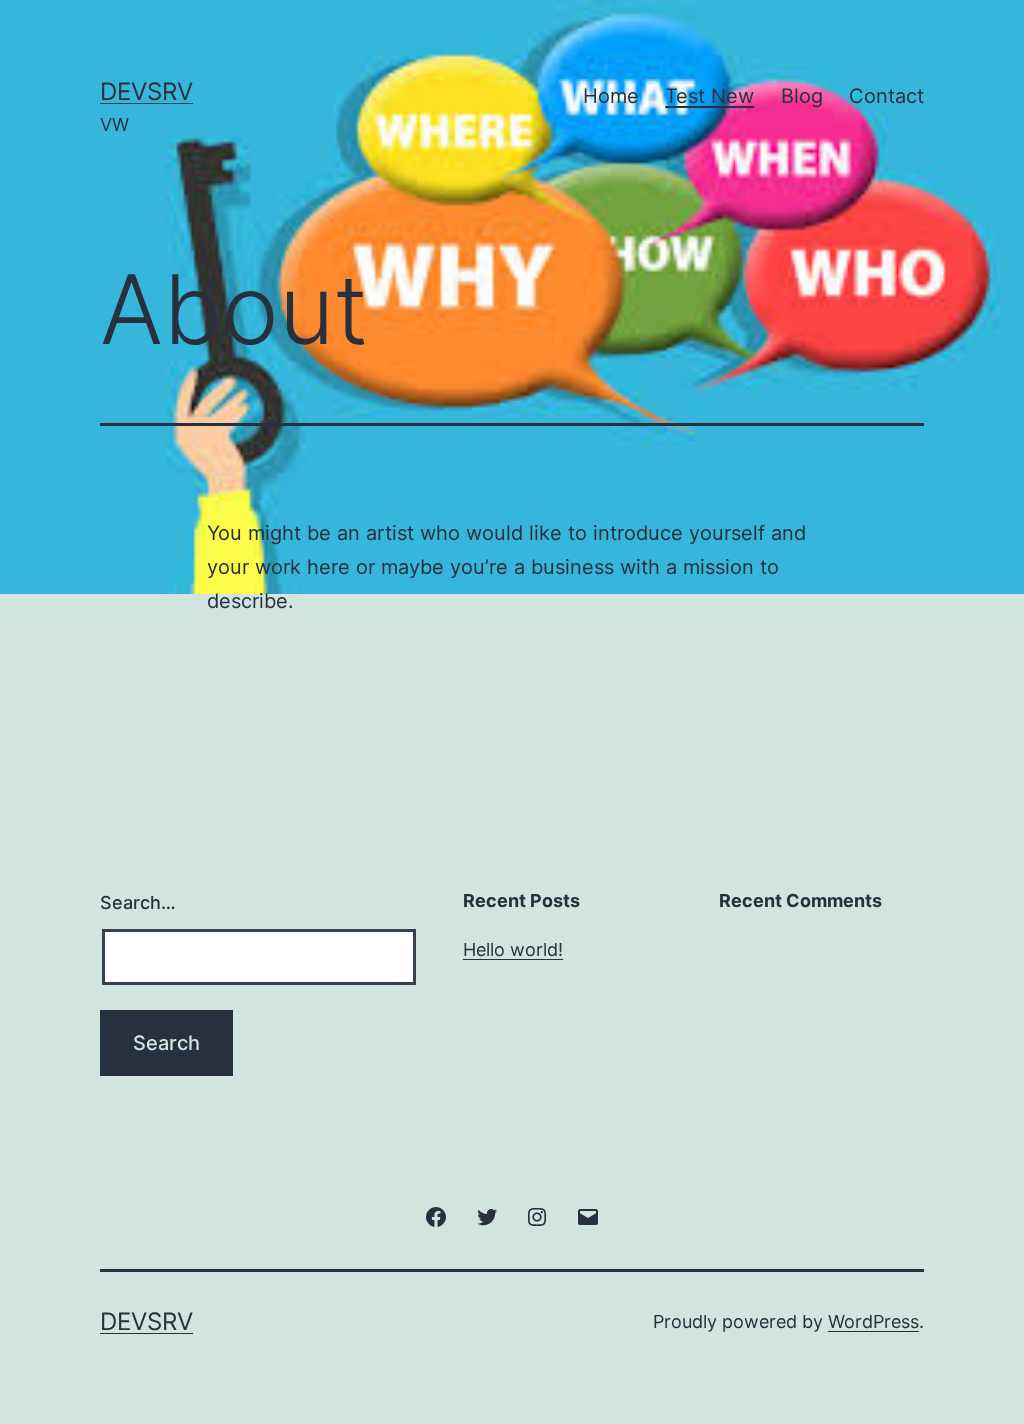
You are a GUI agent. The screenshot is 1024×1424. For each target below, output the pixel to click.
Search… (138, 902)
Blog (802, 96)
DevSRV (146, 91)
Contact (886, 96)
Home (611, 96)
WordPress (873, 1321)
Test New (709, 96)
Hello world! (513, 949)
